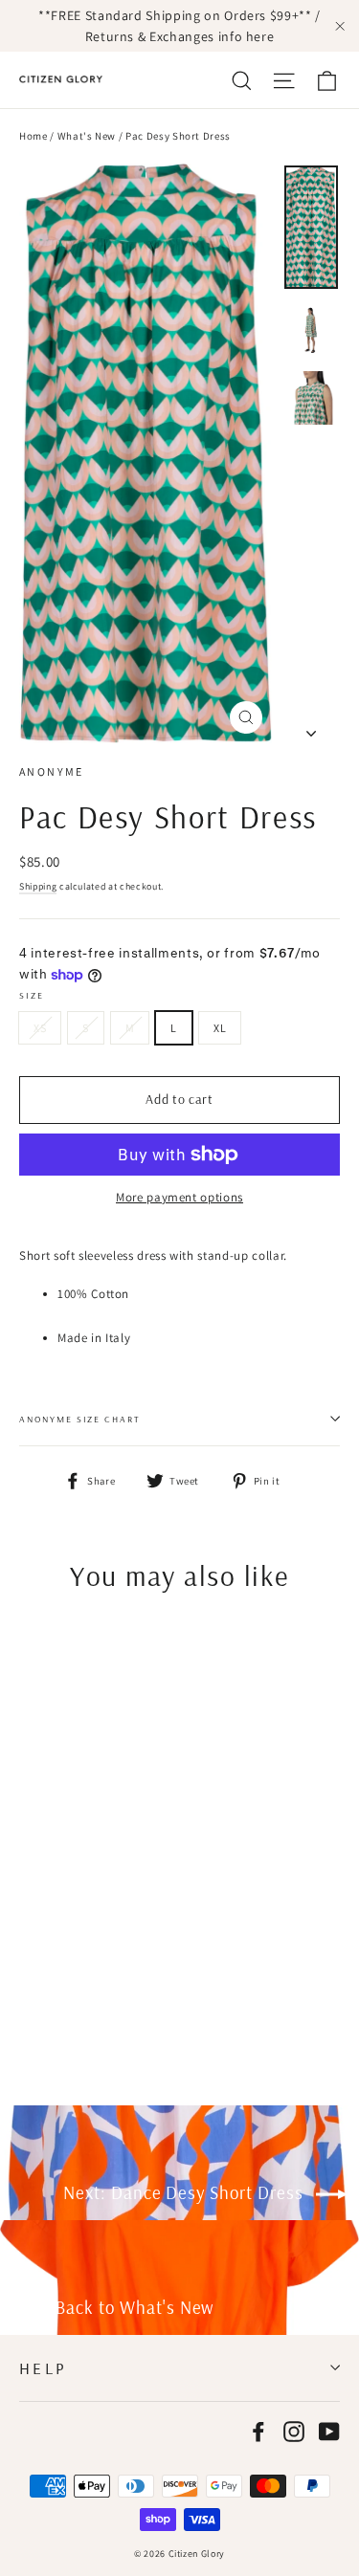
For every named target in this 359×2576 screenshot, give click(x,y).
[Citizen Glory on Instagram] (294, 2432)
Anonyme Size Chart (80, 1419)
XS (40, 1028)
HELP (44, 2368)
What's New (87, 136)
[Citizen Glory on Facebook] (258, 2432)
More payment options (179, 1197)
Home (34, 136)
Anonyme (52, 771)
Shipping (38, 886)
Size (32, 995)
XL (220, 1028)
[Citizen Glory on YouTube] (329, 2432)
